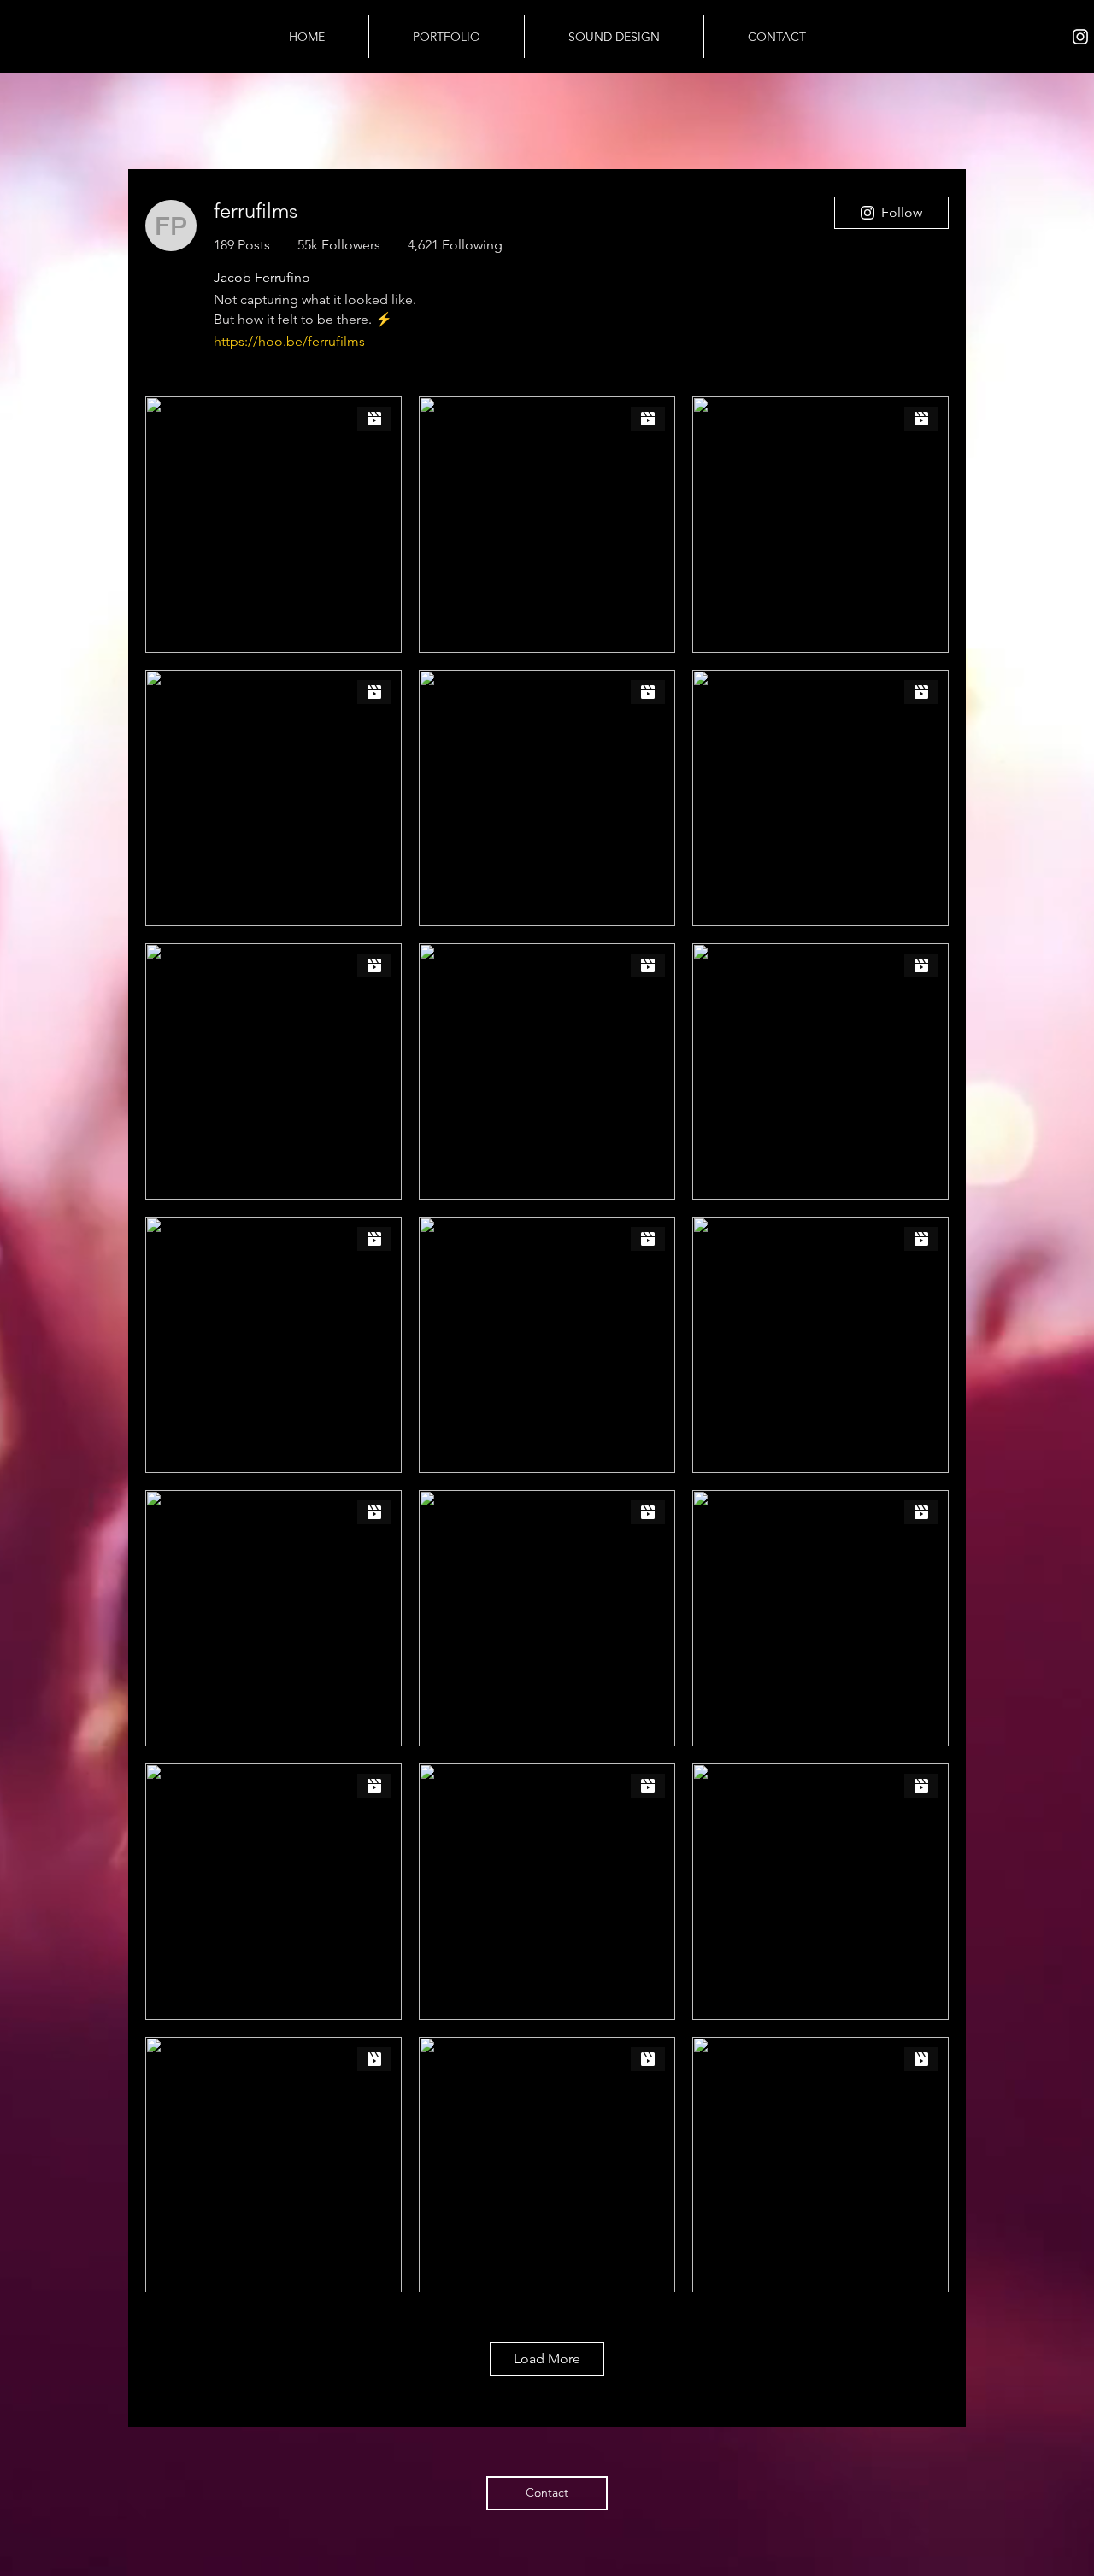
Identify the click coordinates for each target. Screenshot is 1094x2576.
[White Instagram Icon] (1080, 37)
